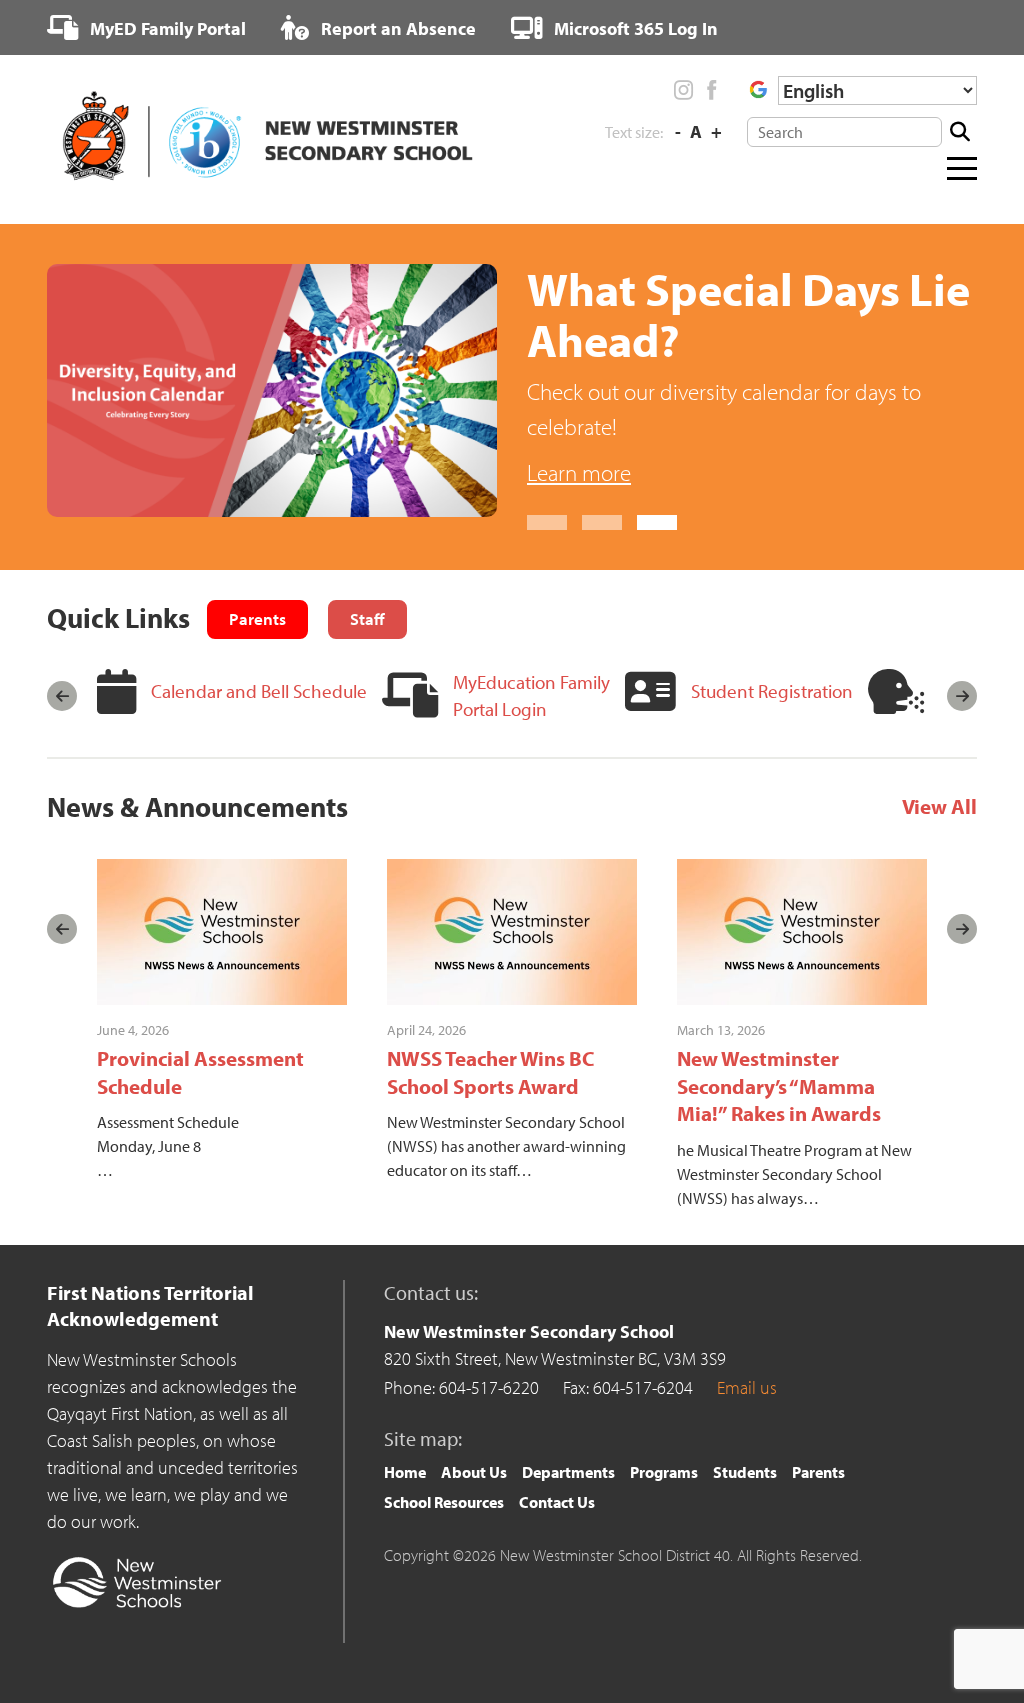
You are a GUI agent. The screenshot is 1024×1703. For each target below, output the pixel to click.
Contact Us (557, 1502)
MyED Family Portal (166, 28)
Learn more (579, 472)
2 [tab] (602, 522)
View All (939, 807)
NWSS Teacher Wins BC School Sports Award (491, 1071)
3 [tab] (657, 522)
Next (962, 696)
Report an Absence (396, 28)
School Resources (444, 1502)
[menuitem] (146, 28)
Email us (747, 1387)
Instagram (684, 90)
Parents (818, 1472)
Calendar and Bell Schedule (259, 691)
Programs (664, 1472)
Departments (568, 1472)
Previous (62, 696)
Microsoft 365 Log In (634, 28)
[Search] (959, 132)
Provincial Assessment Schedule (200, 1071)
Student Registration (772, 691)
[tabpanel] (512, 397)
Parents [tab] (257, 618)
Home (405, 1472)
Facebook (711, 90)
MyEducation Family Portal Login (531, 695)
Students (745, 1472)
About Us (474, 1472)
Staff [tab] (367, 618)
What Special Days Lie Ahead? (748, 314)
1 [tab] (547, 522)
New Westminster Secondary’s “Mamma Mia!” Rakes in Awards (779, 1085)
